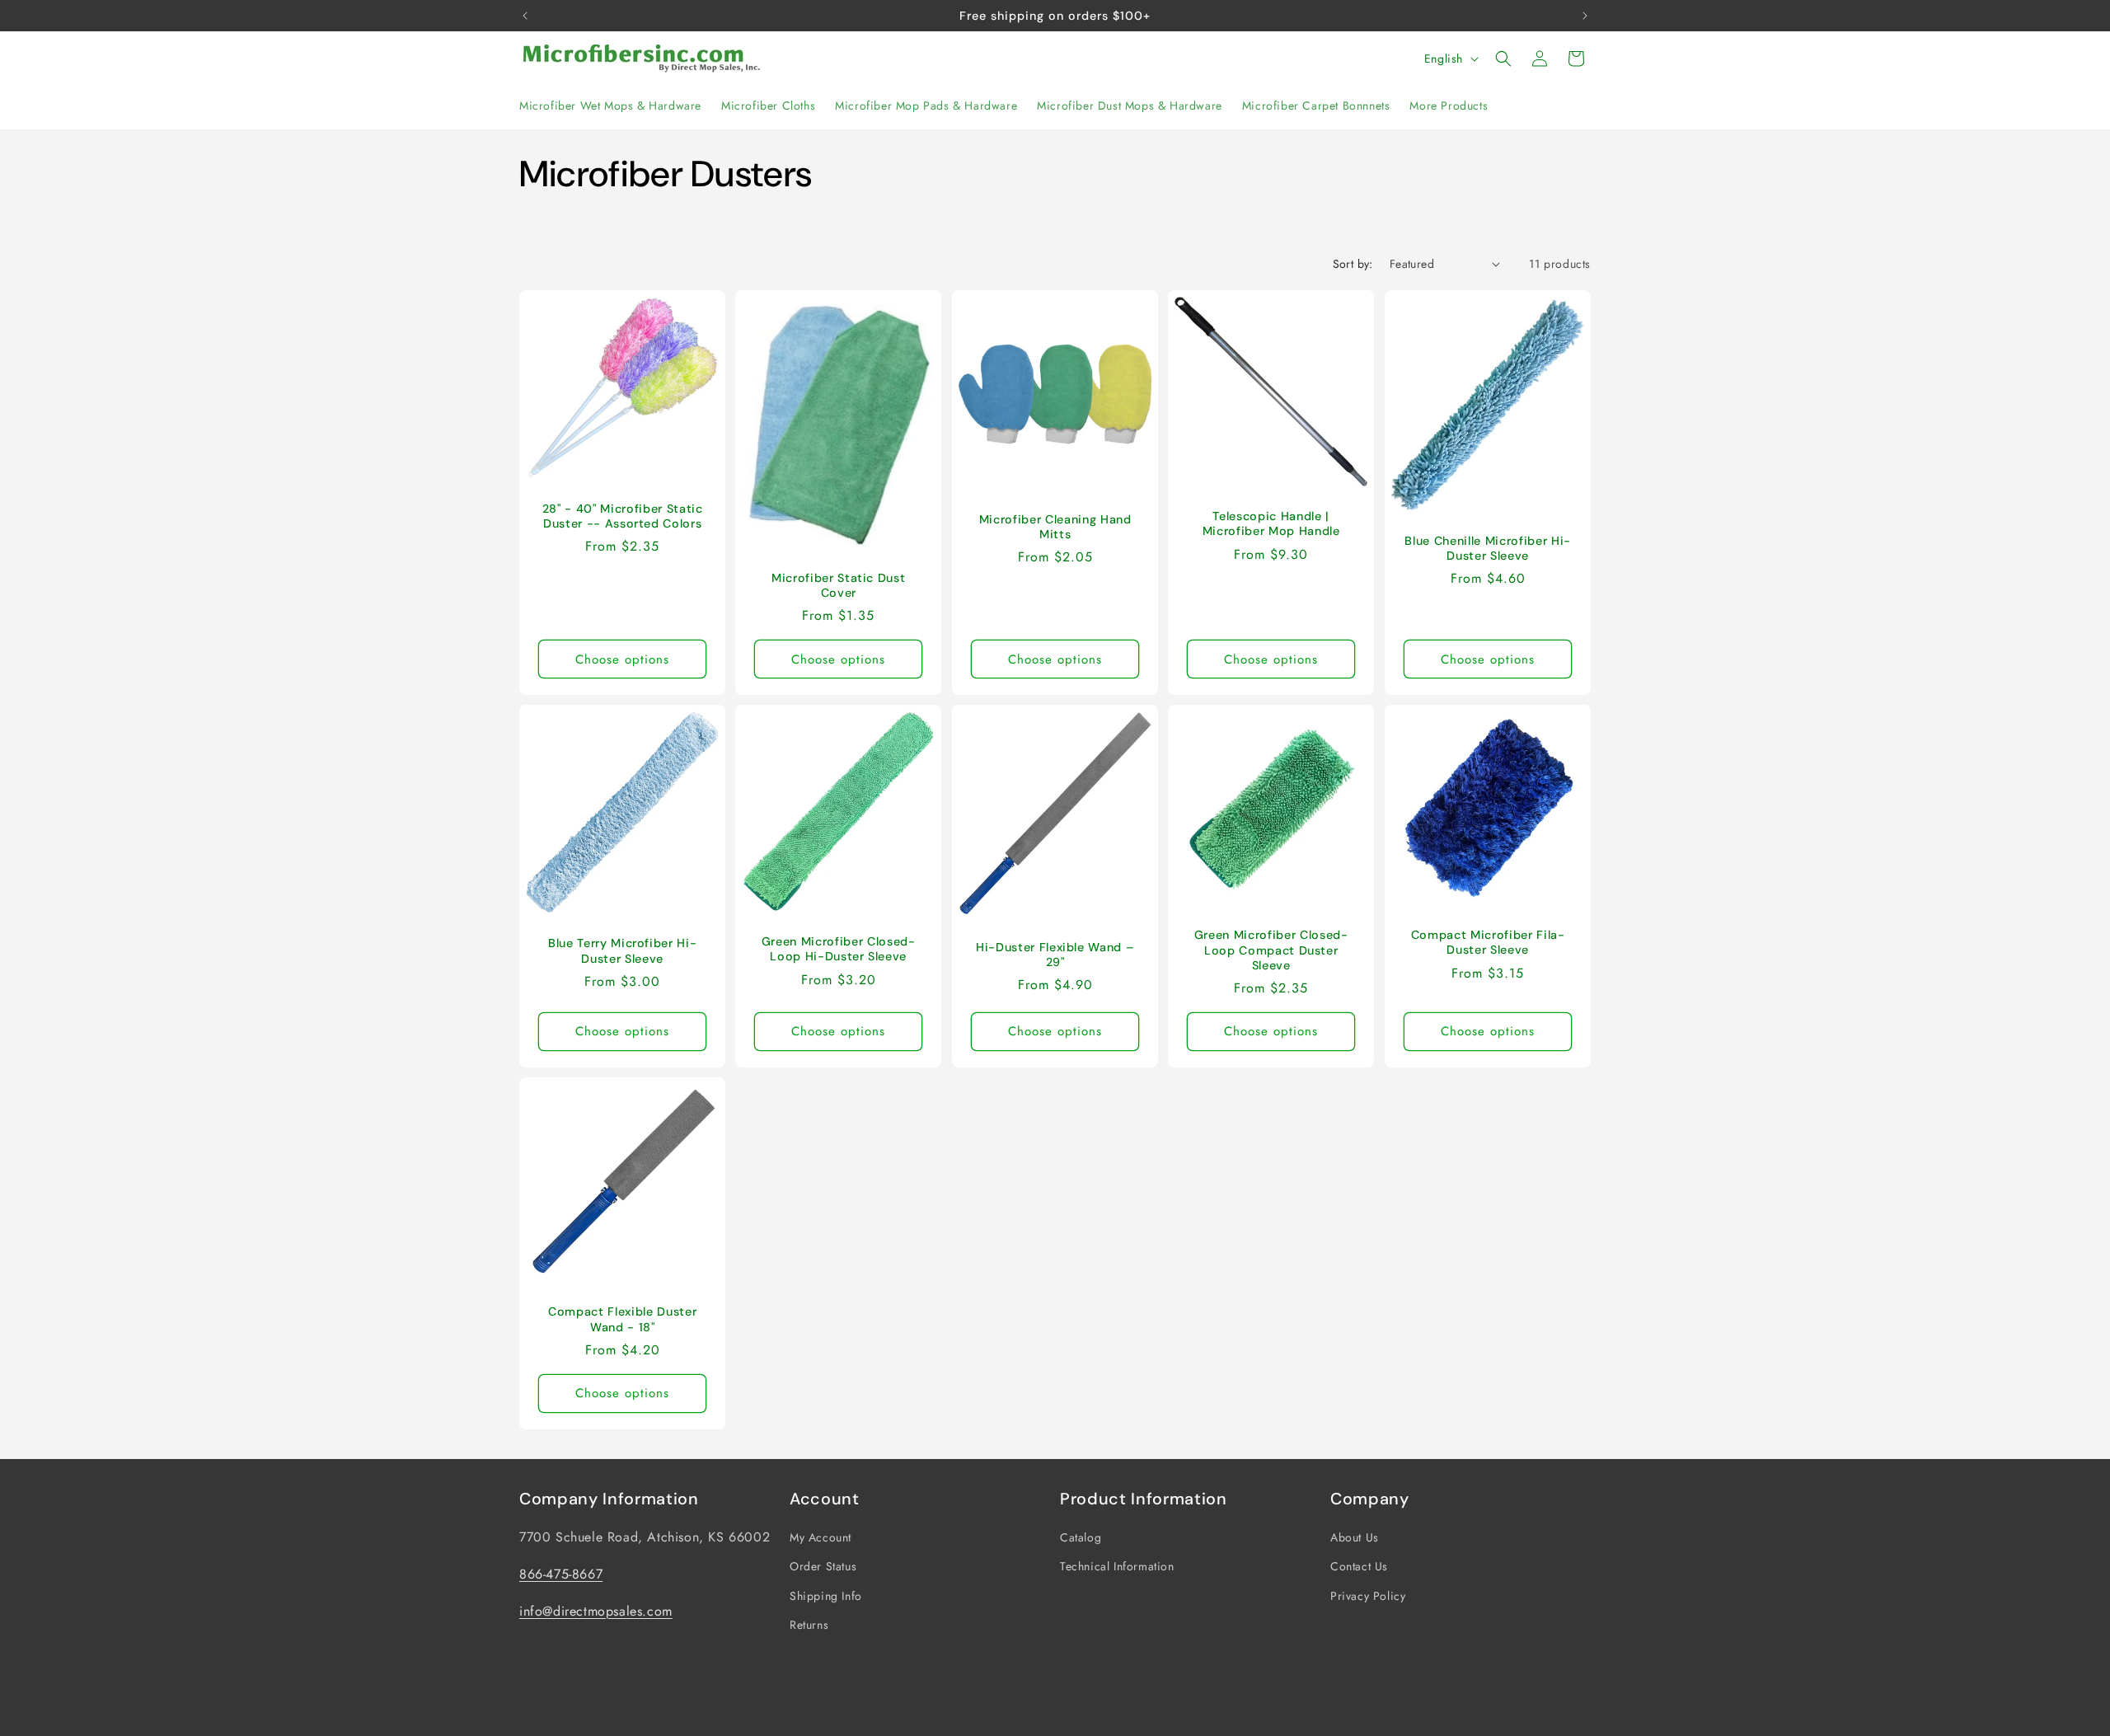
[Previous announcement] (525, 16)
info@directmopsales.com (596, 1611)
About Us (1355, 1537)
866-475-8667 (561, 1574)
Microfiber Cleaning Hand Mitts (1055, 527)
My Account (821, 1537)
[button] (1503, 59)
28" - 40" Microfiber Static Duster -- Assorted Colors (623, 516)
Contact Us (1359, 1566)
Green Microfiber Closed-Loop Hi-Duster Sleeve (839, 950)
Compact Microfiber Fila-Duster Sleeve (1487, 942)
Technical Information (1117, 1566)
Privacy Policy (1368, 1596)
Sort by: (1353, 264)
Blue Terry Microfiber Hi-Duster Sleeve (623, 951)
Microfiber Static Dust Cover (839, 585)
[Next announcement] (1585, 16)
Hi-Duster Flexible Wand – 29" (1055, 955)
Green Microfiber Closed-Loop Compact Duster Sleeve (1271, 950)
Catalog (1081, 1537)
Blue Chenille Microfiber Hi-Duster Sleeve (1487, 548)
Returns (809, 1625)
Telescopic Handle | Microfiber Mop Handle (1271, 523)
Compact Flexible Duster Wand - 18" (622, 1320)
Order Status (823, 1566)
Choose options (622, 659)
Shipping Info (826, 1596)
